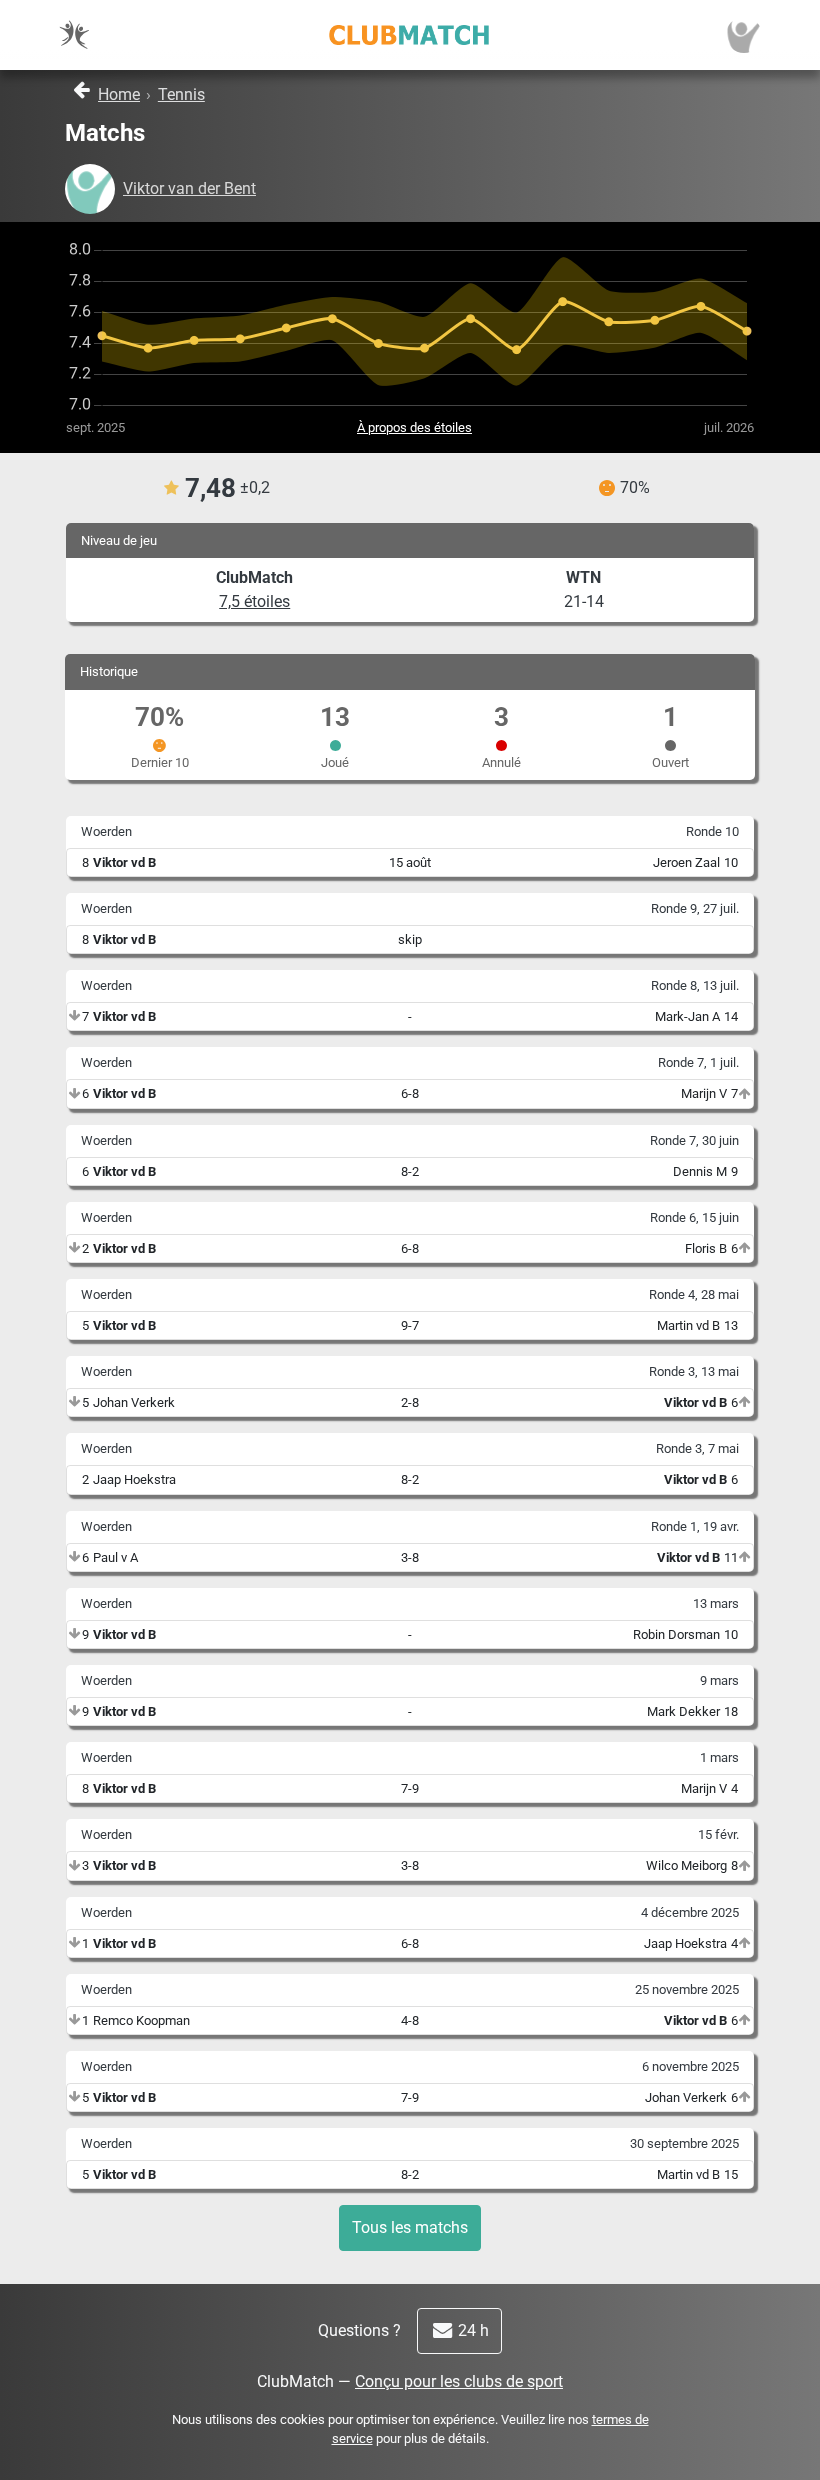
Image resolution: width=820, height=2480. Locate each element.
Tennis (181, 94)
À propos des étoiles (414, 427)
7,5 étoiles (254, 601)
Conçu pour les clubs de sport (459, 2381)
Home (119, 94)
